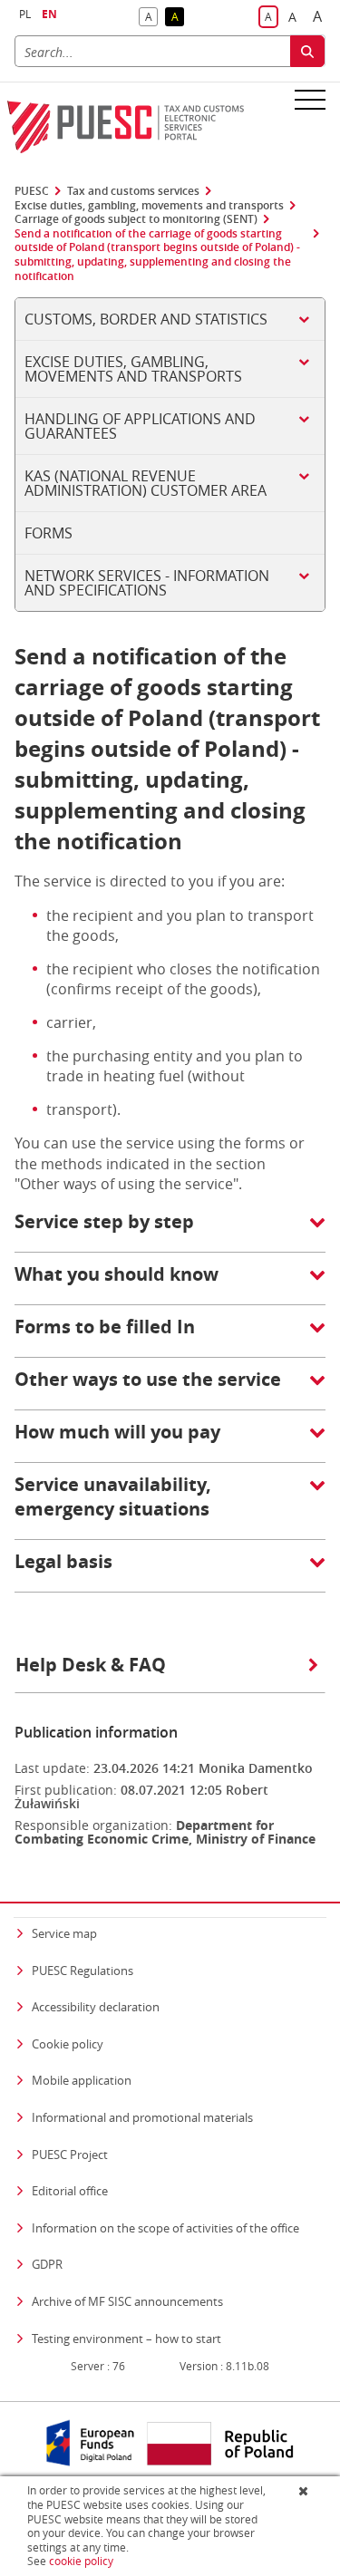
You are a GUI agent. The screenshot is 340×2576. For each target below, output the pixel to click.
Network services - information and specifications (147, 583)
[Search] (307, 51)
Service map (64, 1933)
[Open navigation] (310, 99)
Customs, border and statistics (146, 319)
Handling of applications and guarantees (140, 426)
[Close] (305, 2491)
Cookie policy (68, 2044)
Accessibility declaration (96, 2007)
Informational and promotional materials (142, 2117)
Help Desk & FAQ (91, 1665)
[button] (170, 1231)
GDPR (47, 2264)
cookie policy (81, 2561)
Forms (49, 533)
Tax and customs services (133, 191)
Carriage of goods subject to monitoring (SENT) (136, 219)
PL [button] (25, 14)
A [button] (151, 18)
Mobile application (82, 2080)
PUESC (32, 191)
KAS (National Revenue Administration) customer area (146, 483)
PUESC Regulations (83, 1971)
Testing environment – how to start (126, 2339)
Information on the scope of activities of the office (165, 2227)
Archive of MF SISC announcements (127, 2301)
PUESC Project (70, 2155)
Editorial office (70, 2191)
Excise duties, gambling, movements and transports (149, 206)
